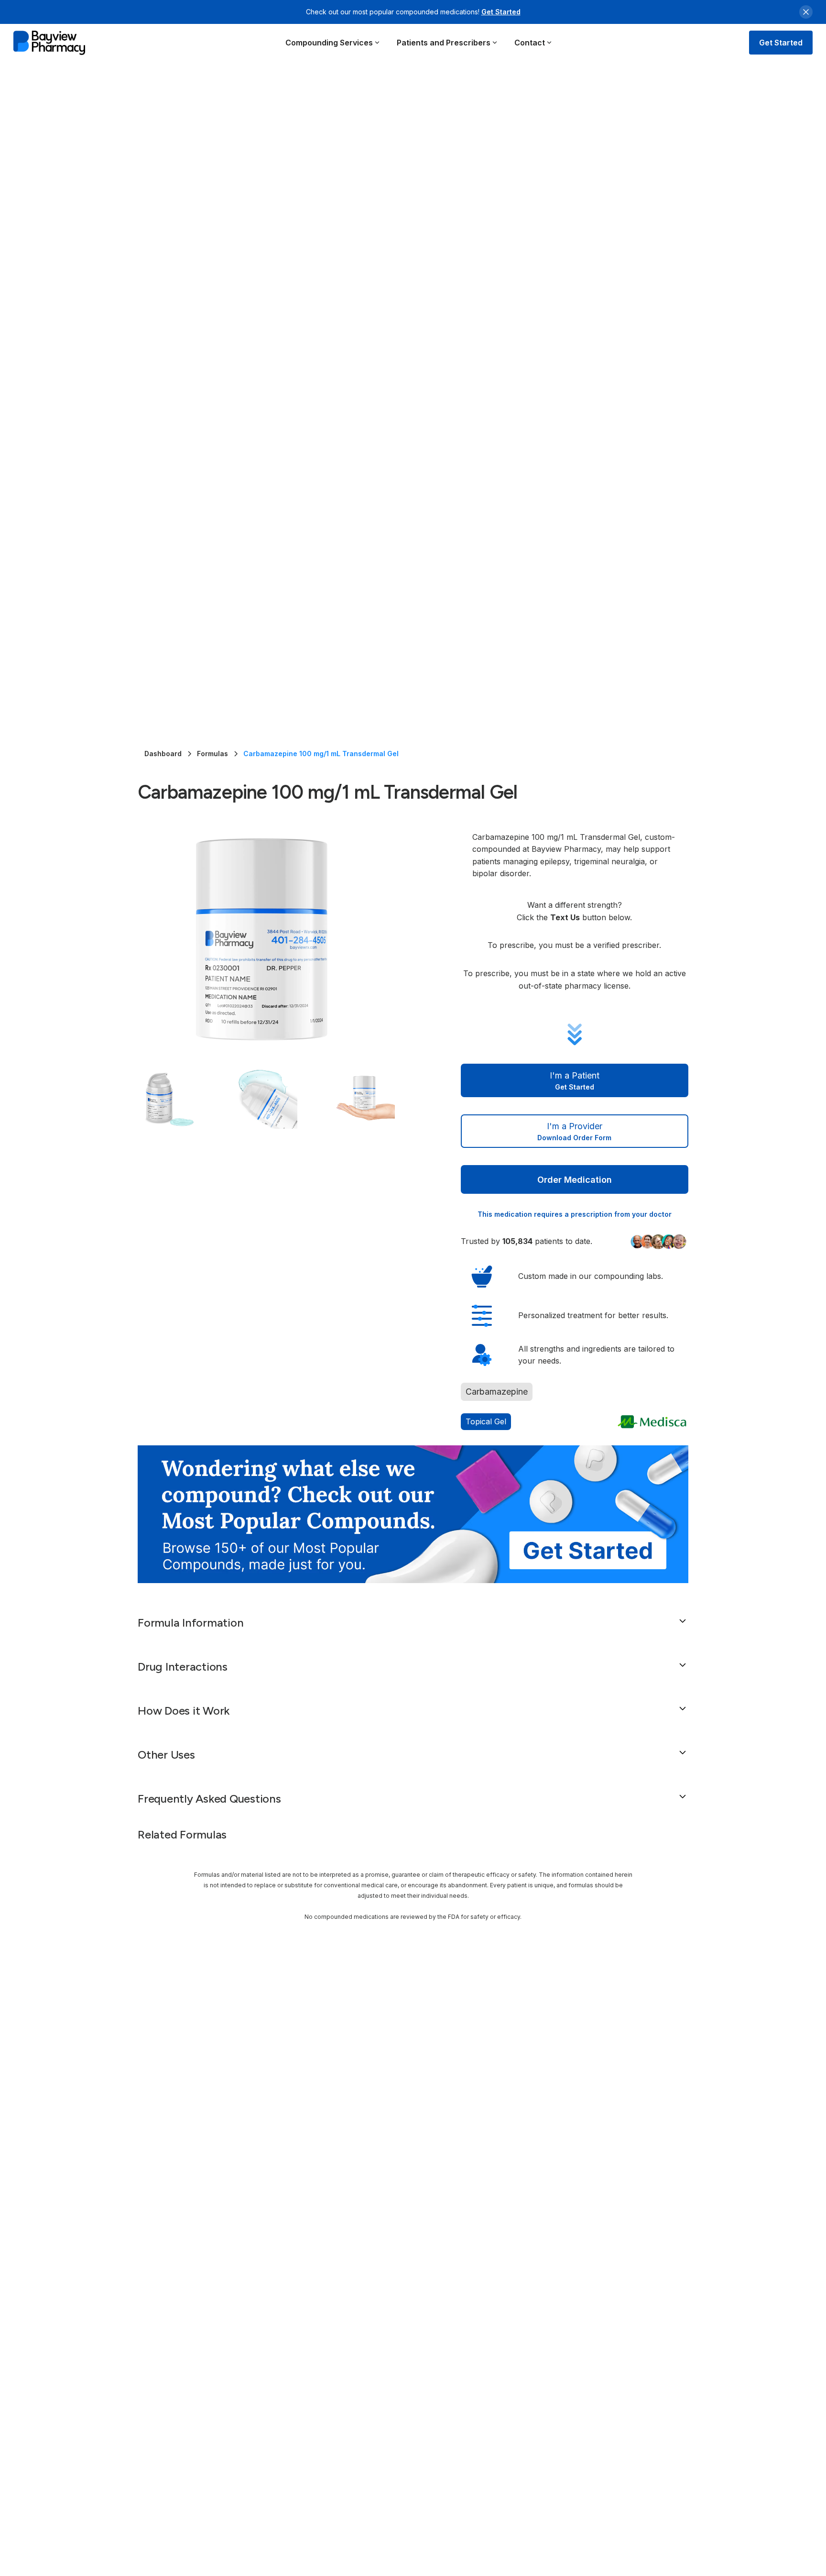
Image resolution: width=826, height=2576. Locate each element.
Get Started (501, 12)
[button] (333, 43)
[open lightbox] (280, 939)
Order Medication (575, 1180)
